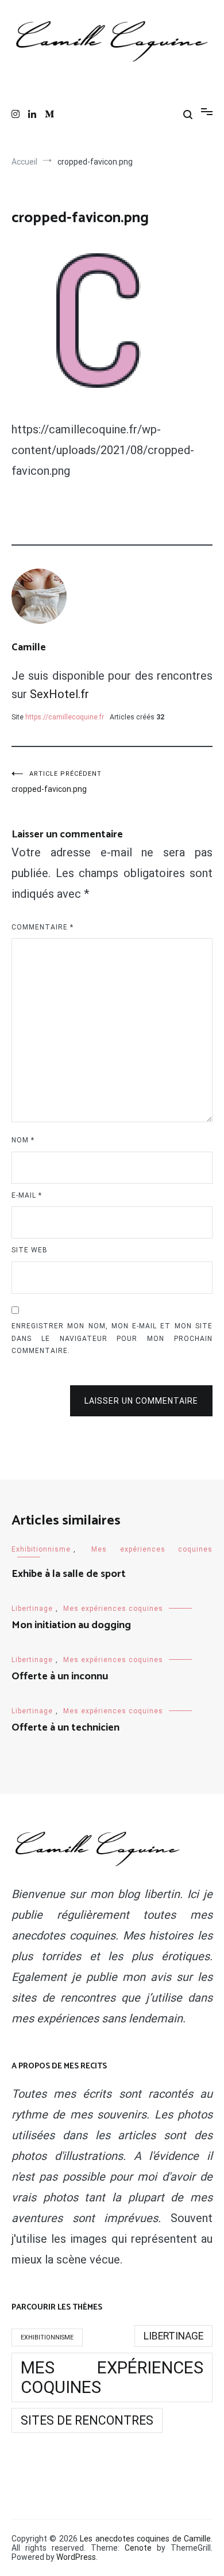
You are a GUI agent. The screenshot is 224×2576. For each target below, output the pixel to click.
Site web (30, 1250)
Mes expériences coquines (152, 1549)
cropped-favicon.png (57, 782)
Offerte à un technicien (65, 1728)
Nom (23, 1140)
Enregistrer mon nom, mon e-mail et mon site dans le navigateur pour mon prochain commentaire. (112, 1338)
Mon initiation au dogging (71, 1625)
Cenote (138, 2548)
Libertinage (32, 1609)
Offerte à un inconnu (60, 1676)
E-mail (27, 1195)
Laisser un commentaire (141, 1401)
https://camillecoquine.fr (65, 717)
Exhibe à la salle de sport (69, 1574)
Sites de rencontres (87, 2420)
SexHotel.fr (59, 694)
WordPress (76, 2557)
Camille (29, 647)
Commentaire (43, 927)
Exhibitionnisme (41, 1549)
